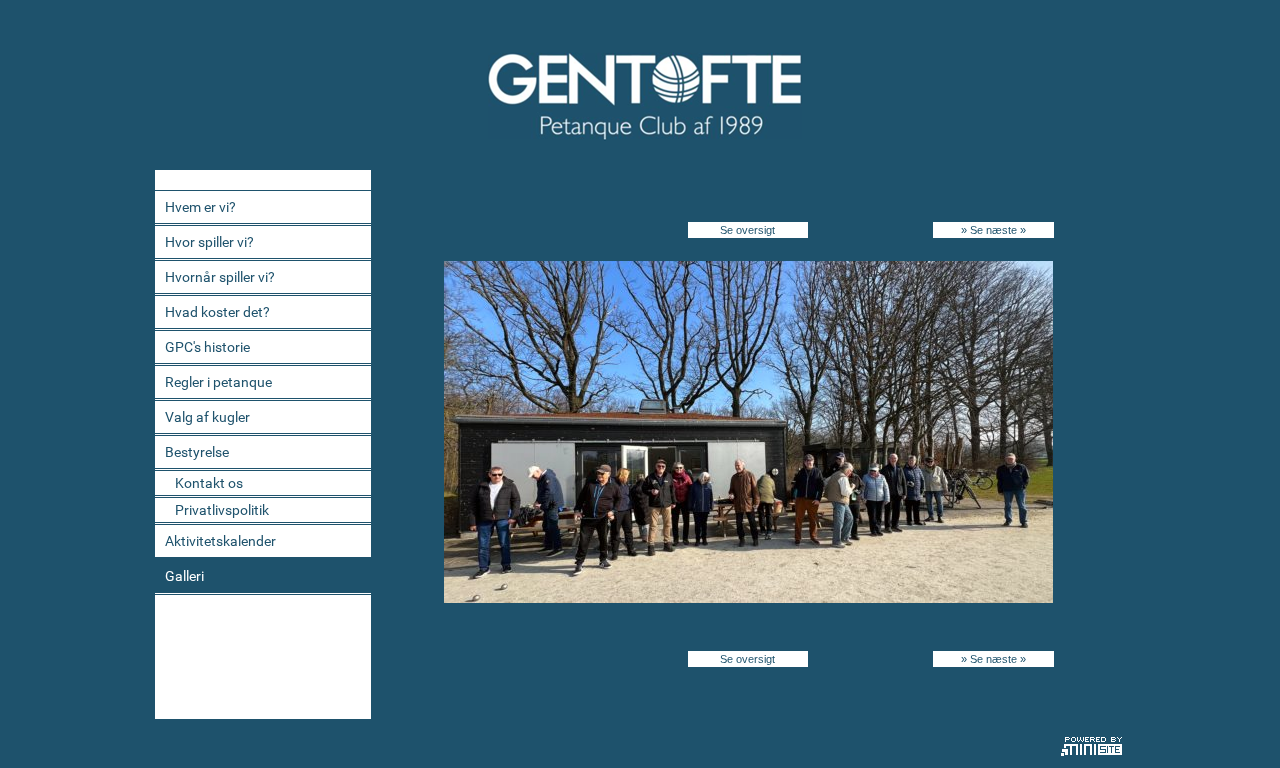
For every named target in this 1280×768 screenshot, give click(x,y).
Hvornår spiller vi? (220, 277)
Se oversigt (747, 230)
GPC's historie (207, 347)
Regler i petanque (218, 382)
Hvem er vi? (200, 207)
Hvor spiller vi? (209, 242)
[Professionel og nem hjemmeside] (1092, 744)
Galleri (184, 576)
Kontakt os (209, 483)
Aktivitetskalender (220, 541)
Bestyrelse (197, 452)
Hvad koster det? (217, 312)
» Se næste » (993, 230)
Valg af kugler (207, 417)
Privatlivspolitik (222, 510)
